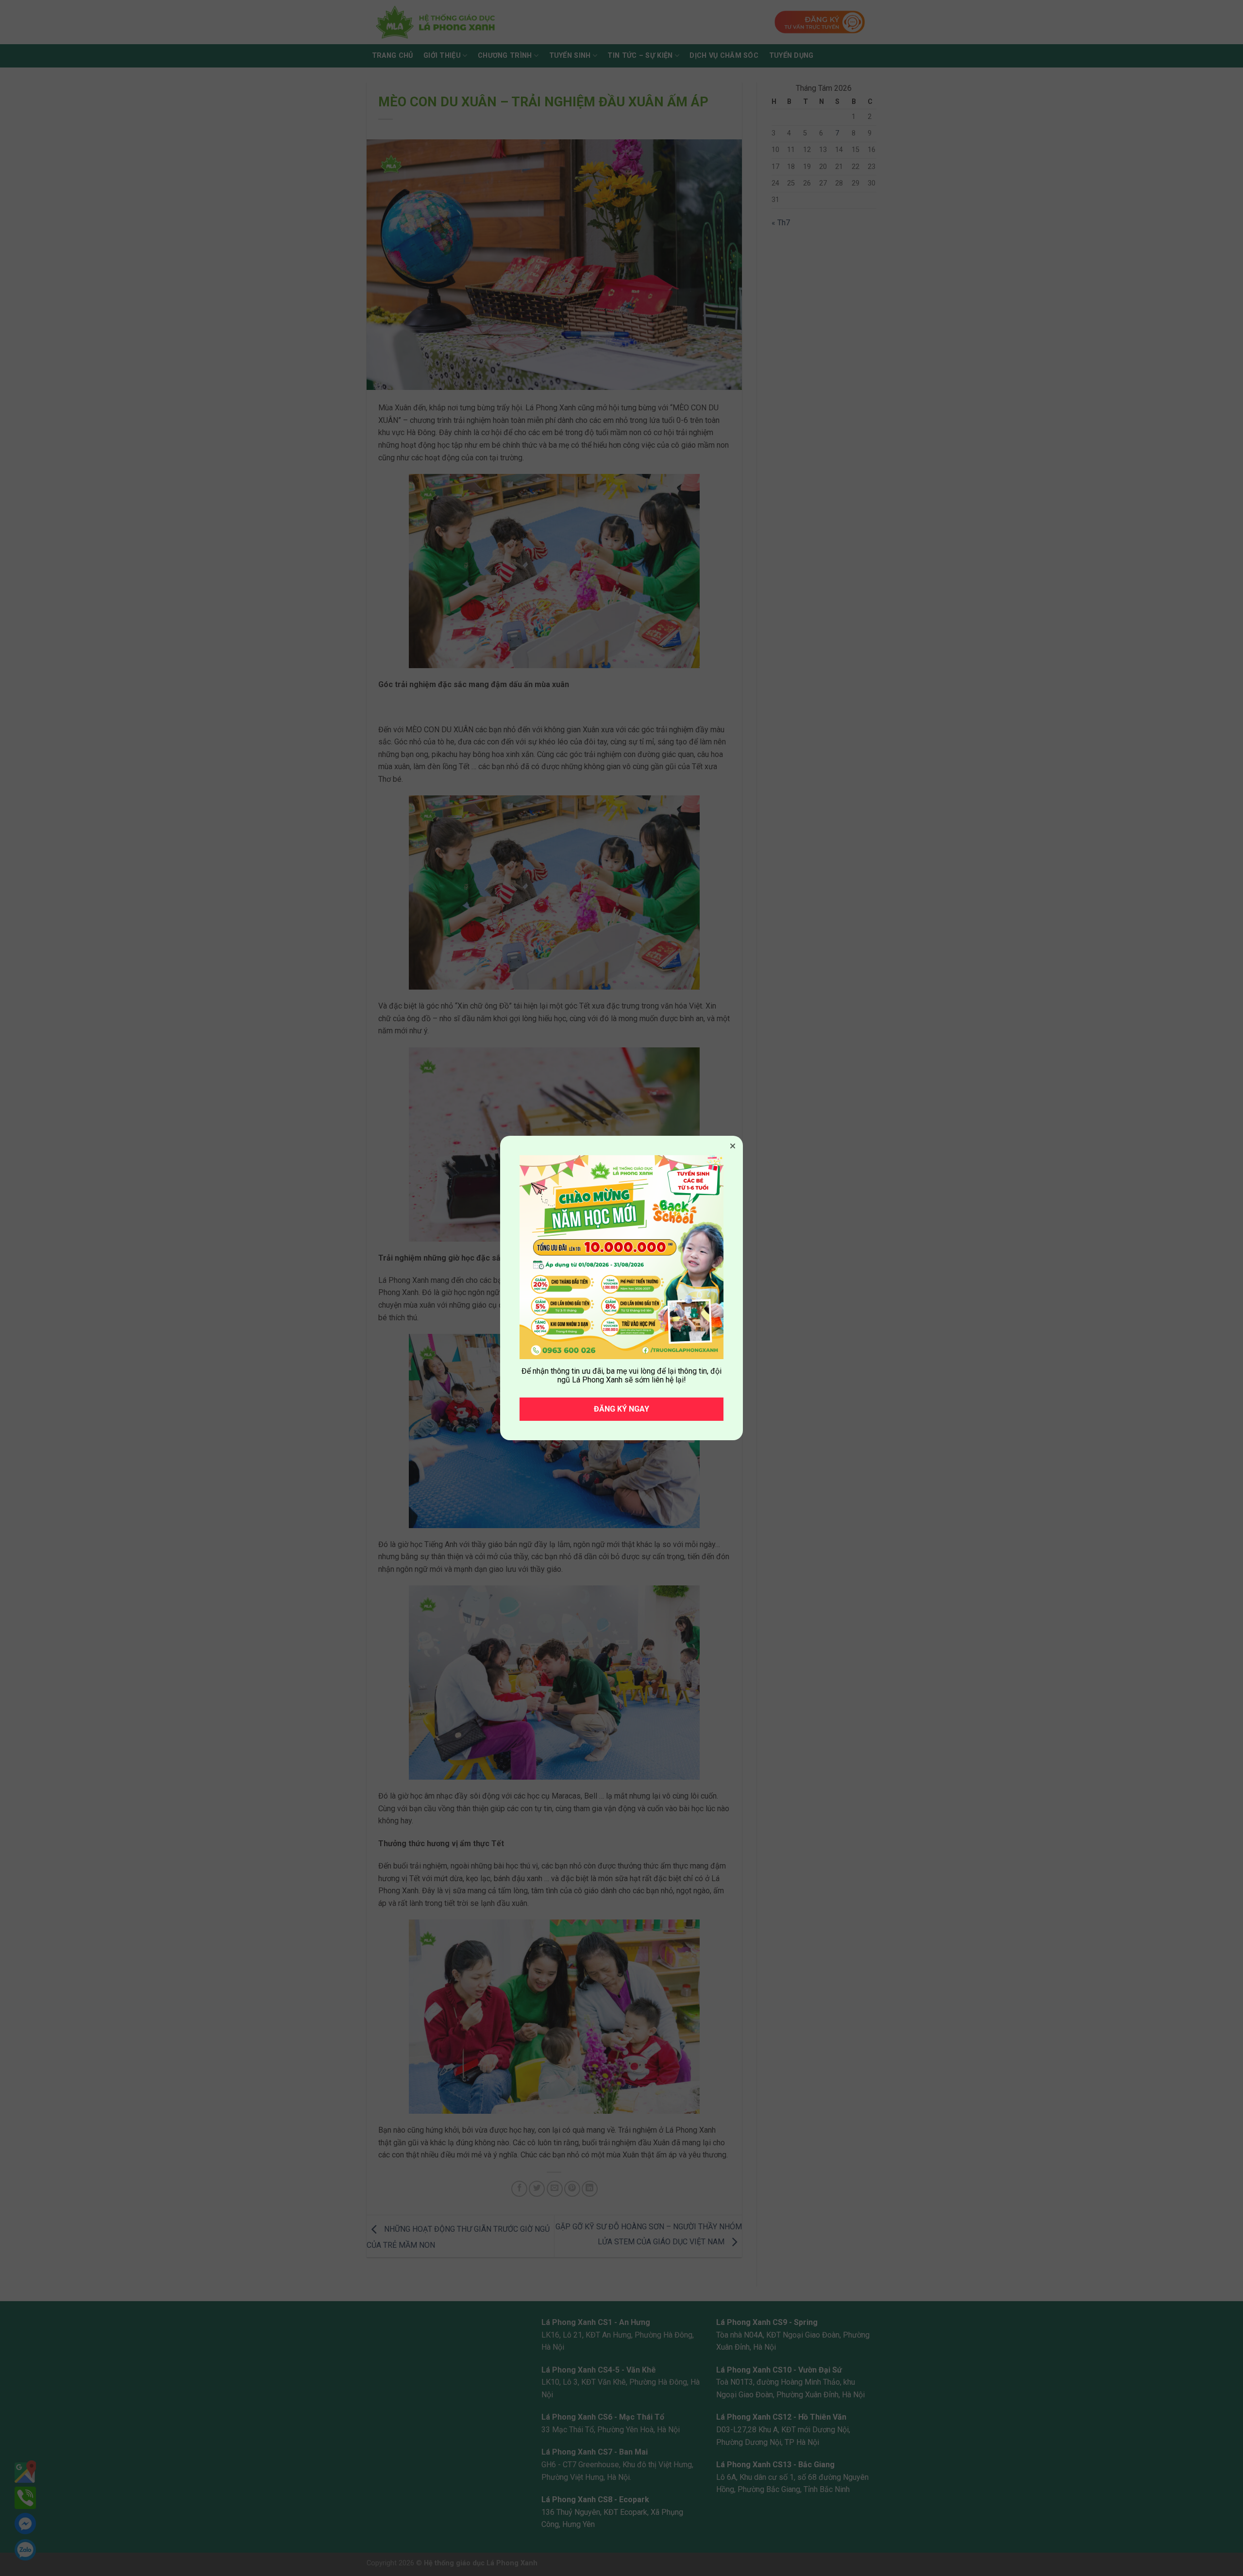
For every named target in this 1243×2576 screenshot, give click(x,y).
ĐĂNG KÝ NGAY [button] (621, 1409)
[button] (733, 1146)
